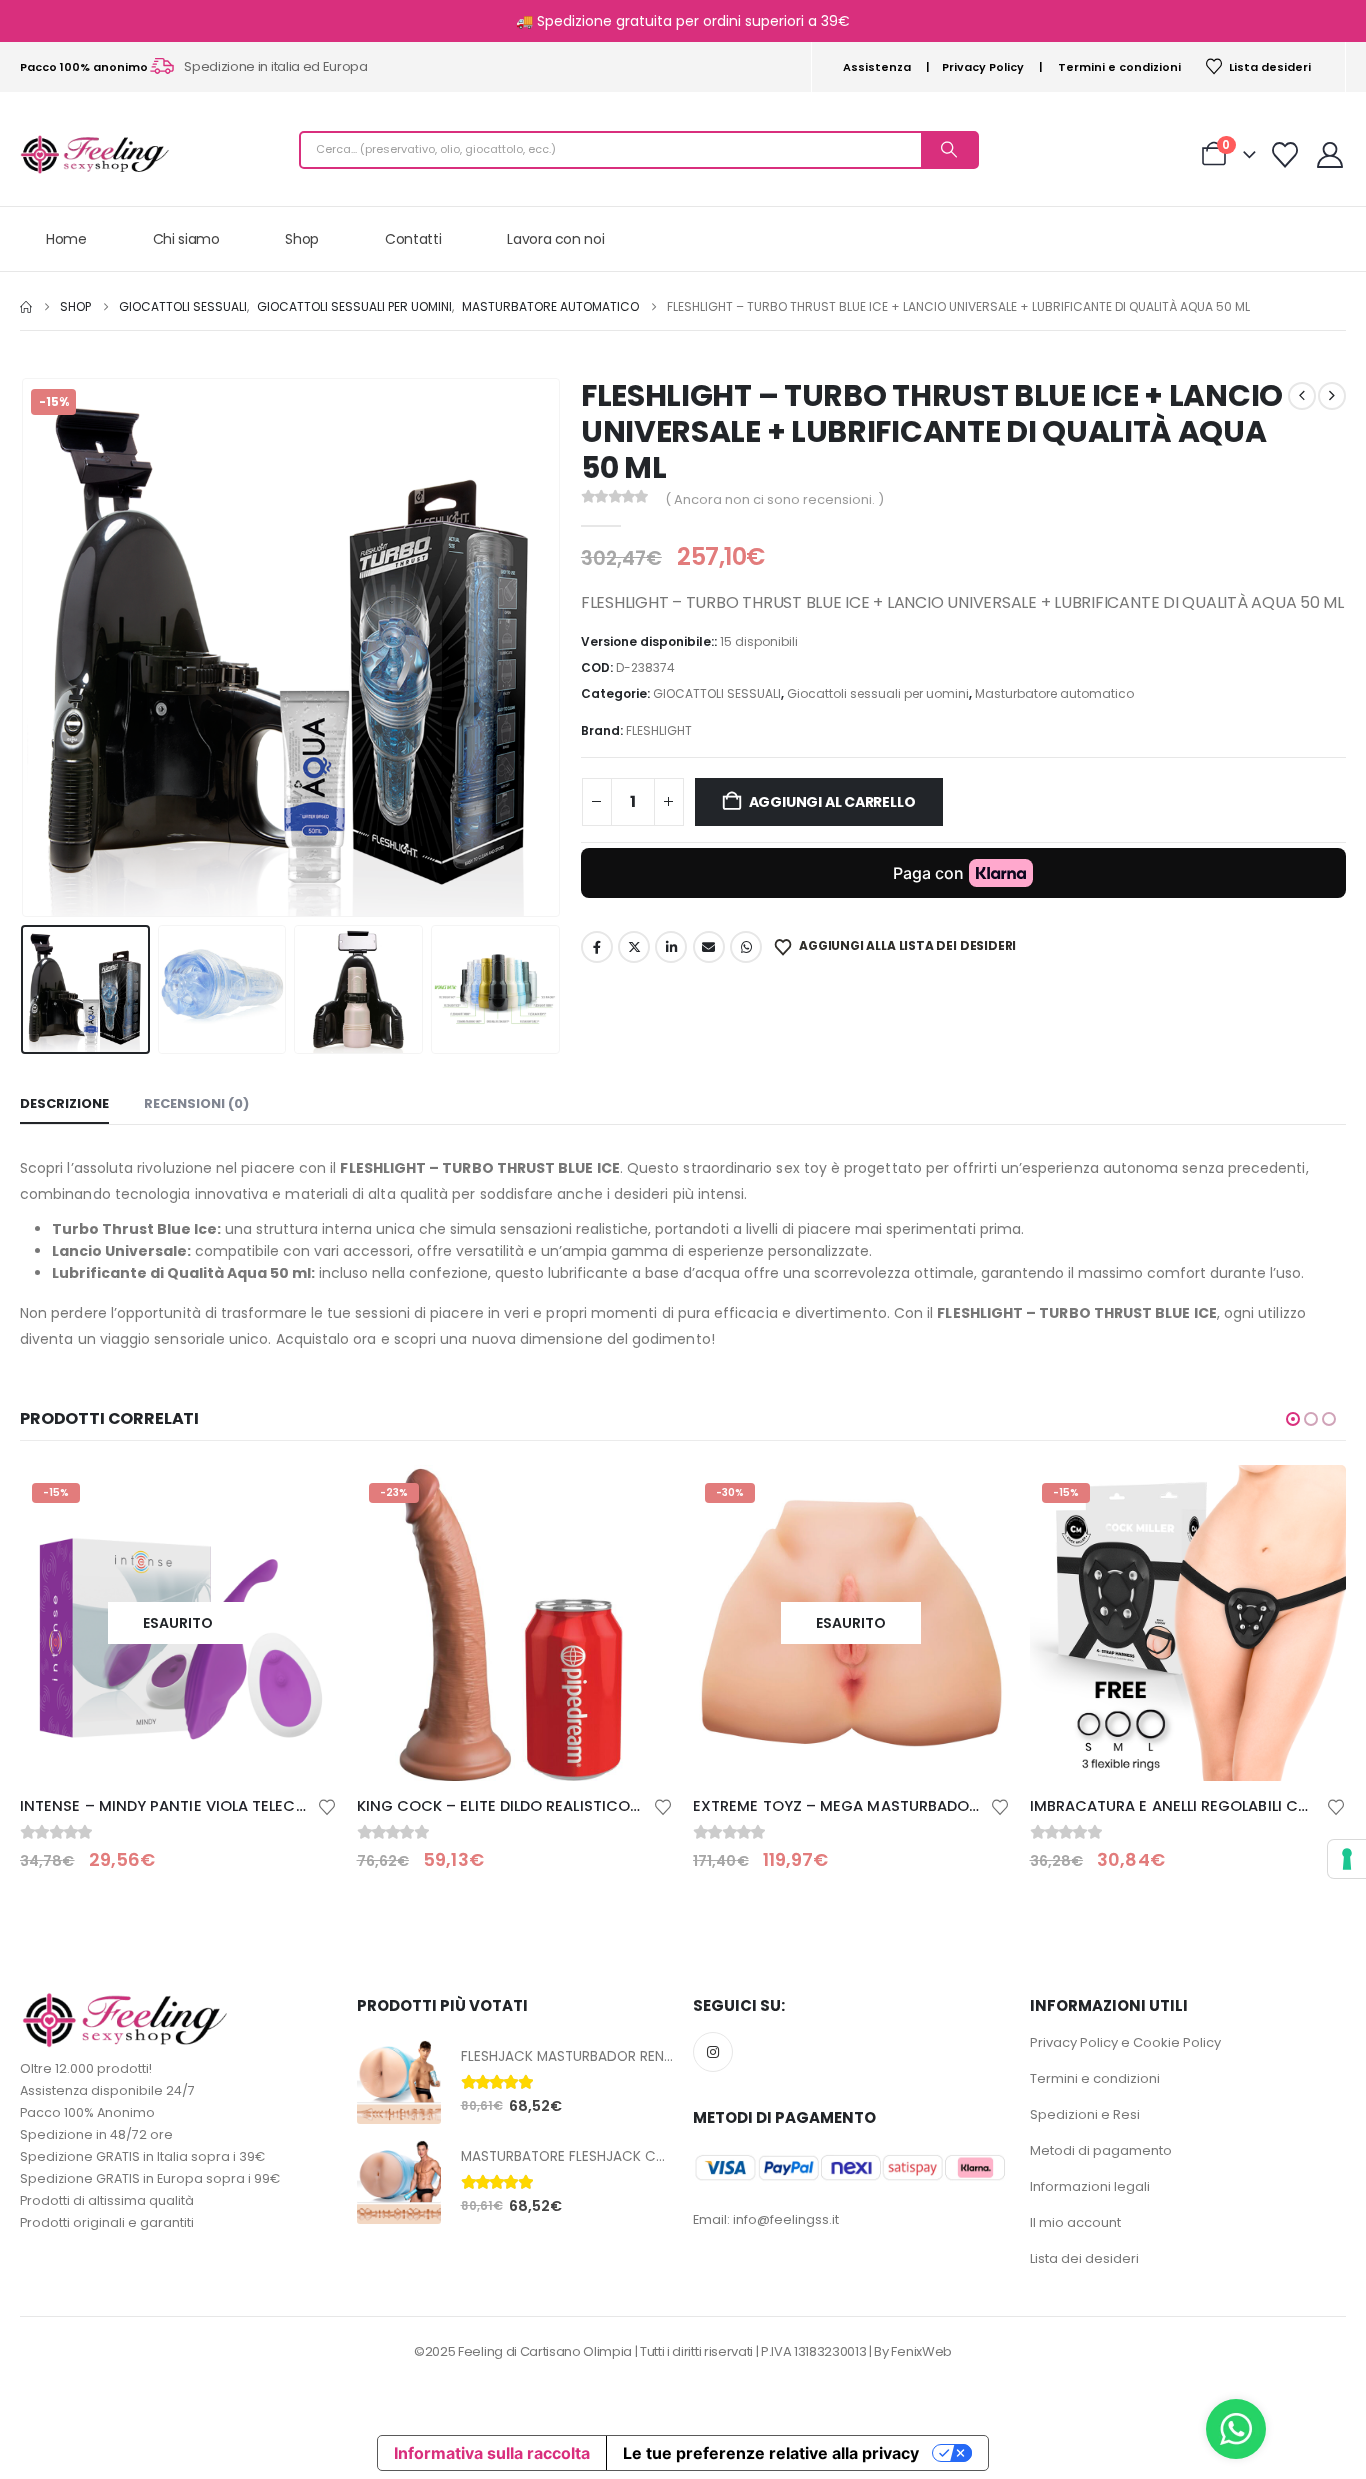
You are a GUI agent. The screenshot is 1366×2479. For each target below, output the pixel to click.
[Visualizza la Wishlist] (1285, 155)
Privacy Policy (983, 67)
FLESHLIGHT (659, 730)
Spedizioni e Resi (1085, 2114)
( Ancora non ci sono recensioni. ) (774, 499)
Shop (302, 239)
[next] (1332, 396)
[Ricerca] (949, 150)
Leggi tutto (304, 1498)
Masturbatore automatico (1054, 693)
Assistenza (877, 67)
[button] (25, 647)
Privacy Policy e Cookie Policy (1125, 2042)
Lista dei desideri (1084, 2258)
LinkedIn (671, 947)
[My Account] (1330, 155)
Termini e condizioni (1119, 67)
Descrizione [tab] (64, 1103)
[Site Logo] (95, 154)
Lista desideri (1270, 67)
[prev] (1302, 396)
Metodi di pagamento (1101, 2150)
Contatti (413, 239)
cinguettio (634, 947)
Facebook (597, 947)
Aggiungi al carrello (832, 802)
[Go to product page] (399, 2082)
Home (66, 239)
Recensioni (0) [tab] (196, 1103)
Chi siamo (186, 239)
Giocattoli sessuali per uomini (878, 693)
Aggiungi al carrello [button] (640, 1498)
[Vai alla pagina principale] (26, 307)
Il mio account (1075, 2222)
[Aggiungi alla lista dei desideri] (327, 1805)
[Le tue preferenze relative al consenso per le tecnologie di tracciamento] (1347, 1859)
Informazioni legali (1090, 2186)
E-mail (709, 947)
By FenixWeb (912, 2351)
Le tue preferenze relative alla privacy (771, 2453)
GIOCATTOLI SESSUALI (717, 693)
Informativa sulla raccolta (492, 2453)
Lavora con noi (555, 239)
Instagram (713, 2052)
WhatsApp (746, 947)
